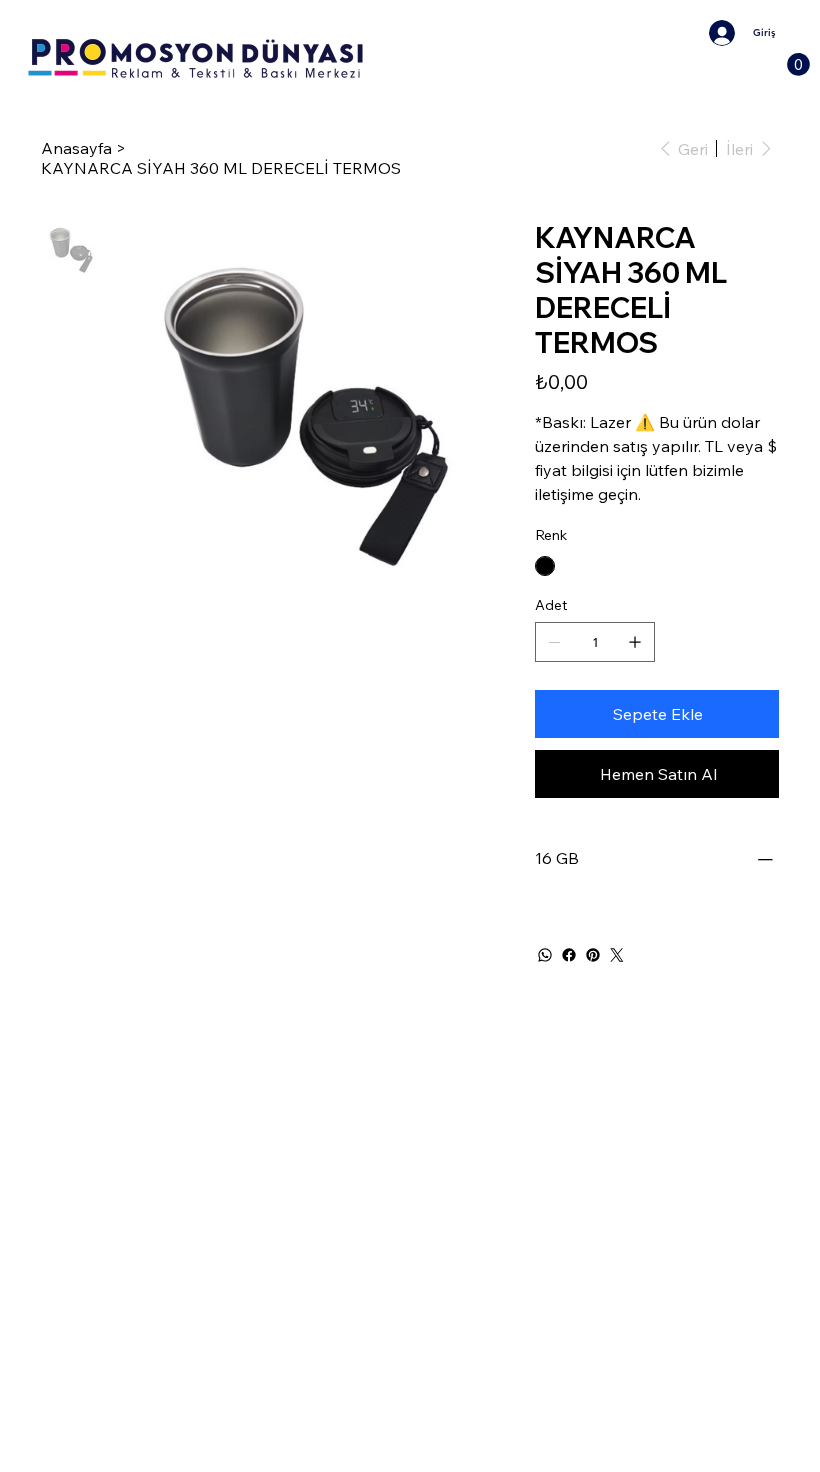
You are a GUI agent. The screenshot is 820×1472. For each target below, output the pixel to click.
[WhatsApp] (545, 955)
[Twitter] (617, 955)
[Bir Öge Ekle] (635, 642)
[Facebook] (569, 955)
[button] (798, 64)
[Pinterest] (593, 955)
